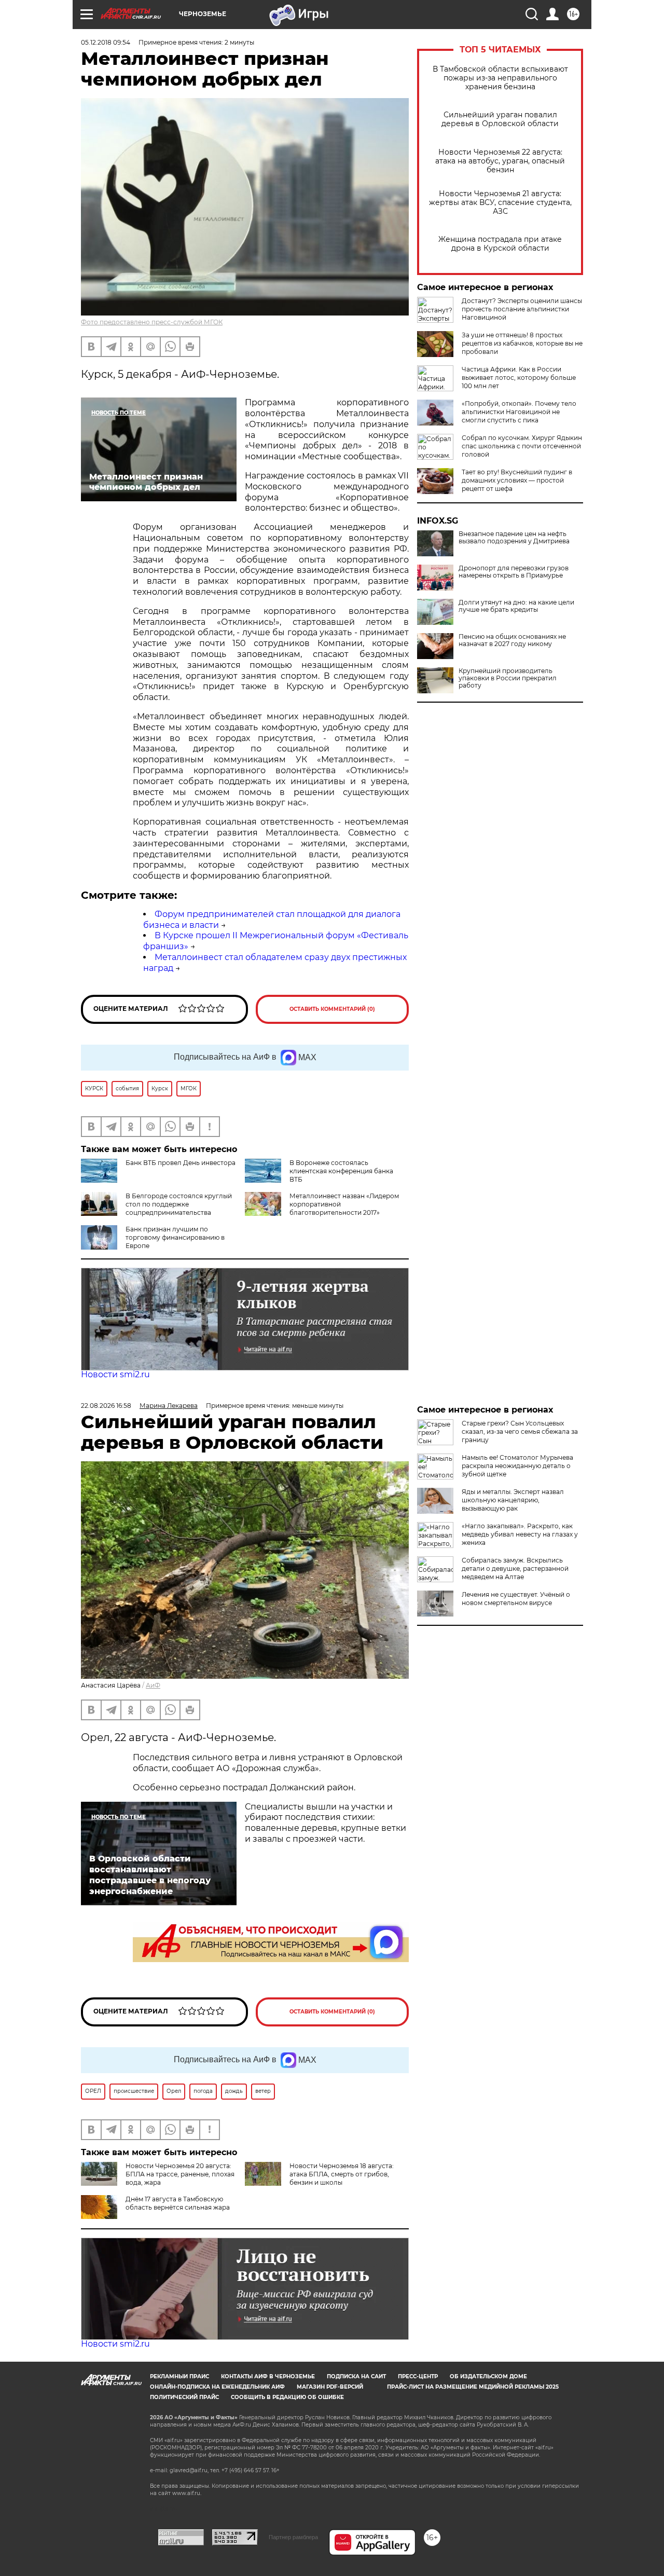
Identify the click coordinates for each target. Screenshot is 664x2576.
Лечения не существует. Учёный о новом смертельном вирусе (516, 1599)
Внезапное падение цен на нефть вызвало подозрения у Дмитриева (514, 538)
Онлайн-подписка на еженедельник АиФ (217, 2387)
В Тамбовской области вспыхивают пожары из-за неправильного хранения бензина (500, 78)
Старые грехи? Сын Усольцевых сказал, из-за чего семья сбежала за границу (520, 1431)
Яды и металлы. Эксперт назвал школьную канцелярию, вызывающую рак (513, 1500)
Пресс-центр (418, 2376)
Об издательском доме (488, 2376)
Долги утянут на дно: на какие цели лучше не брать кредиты (516, 606)
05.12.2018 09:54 (106, 42)
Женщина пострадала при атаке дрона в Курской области (500, 244)
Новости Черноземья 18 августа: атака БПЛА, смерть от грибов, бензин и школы (342, 2174)
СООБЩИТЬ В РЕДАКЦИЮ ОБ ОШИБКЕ (287, 2397)
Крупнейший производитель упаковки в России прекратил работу (508, 678)
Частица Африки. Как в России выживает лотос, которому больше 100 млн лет (519, 378)
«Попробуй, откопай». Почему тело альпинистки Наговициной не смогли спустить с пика (519, 412)
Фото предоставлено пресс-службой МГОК (152, 322)
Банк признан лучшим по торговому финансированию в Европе (175, 1237)
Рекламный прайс (179, 2376)
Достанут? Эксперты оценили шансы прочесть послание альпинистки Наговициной (522, 309)
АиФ (153, 1685)
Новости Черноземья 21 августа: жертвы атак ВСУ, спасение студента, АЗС (500, 203)
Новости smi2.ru (115, 1374)
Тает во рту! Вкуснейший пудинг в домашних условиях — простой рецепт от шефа (517, 480)
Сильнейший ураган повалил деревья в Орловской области (500, 119)
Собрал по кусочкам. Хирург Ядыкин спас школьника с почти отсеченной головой (522, 446)
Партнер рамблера (293, 2537)
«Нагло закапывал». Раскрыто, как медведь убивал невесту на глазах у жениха (520, 1534)
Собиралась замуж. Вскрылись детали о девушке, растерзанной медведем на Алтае (515, 1568)
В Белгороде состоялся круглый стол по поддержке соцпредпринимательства (179, 1204)
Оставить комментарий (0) (332, 1009)
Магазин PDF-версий (330, 2387)
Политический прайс (184, 2397)
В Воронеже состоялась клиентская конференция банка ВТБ (341, 1171)
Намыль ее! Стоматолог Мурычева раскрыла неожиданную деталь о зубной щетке (517, 1466)
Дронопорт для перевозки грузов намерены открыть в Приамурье (514, 572)
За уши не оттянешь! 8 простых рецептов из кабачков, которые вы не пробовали (522, 343)
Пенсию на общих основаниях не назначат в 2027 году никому (512, 640)
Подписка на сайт (356, 2376)
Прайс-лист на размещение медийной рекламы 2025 (473, 2387)
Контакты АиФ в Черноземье (268, 2376)
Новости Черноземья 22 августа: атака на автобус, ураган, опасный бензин (500, 161)
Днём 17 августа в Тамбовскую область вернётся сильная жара (178, 2203)
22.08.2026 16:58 (106, 1406)
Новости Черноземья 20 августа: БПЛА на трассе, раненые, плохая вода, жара (180, 2174)
